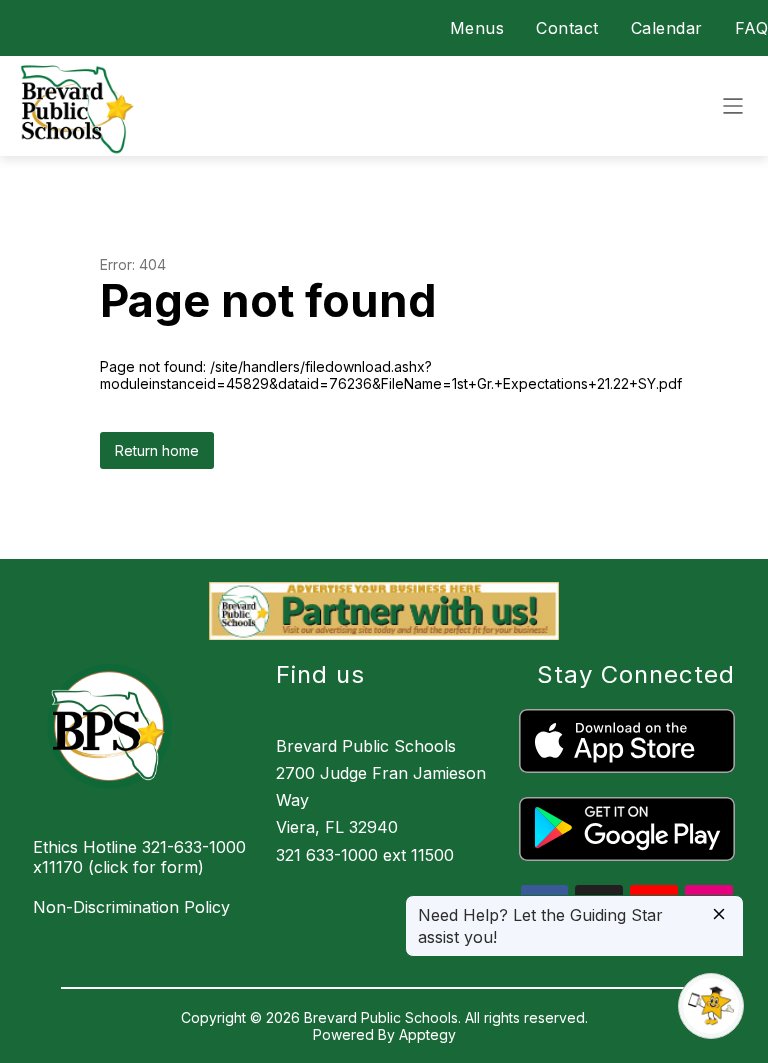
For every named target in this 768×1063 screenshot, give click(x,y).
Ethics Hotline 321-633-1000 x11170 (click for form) (139, 857)
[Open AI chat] (711, 1006)
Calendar (667, 28)
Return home (157, 450)
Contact (567, 28)
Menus (477, 28)
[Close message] (719, 915)
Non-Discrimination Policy (131, 907)
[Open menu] (733, 106)
